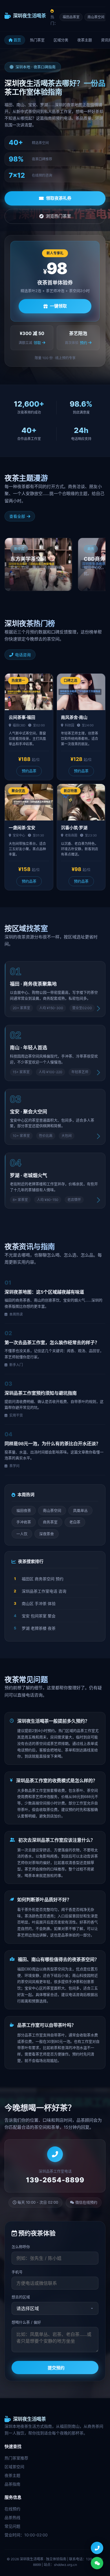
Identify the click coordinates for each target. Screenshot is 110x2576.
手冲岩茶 (24, 1522)
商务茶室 (50, 1522)
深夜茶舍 (47, 1534)
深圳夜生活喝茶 (29, 16)
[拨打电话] (97, 2548)
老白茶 (75, 1522)
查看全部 (17, 516)
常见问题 (12, 2526)
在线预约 (12, 2509)
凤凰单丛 (80, 1510)
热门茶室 (37, 40)
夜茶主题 (85, 40)
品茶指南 (12, 2484)
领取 (38, 343)
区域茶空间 (14, 2467)
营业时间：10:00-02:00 (26, 2535)
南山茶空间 (96, 17)
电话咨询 (23, 655)
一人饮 (22, 1534)
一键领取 (58, 306)
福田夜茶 (24, 1510)
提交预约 (56, 2368)
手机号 (17, 2272)
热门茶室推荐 (16, 2458)
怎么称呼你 (21, 2247)
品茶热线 (12, 2517)
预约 (84, 343)
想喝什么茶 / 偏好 (26, 2322)
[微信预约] (97, 2563)
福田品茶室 (71, 17)
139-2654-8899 (55, 2180)
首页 (17, 40)
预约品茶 (29, 771)
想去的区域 (21, 2297)
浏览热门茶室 (58, 216)
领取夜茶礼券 (59, 198)
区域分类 (61, 40)
